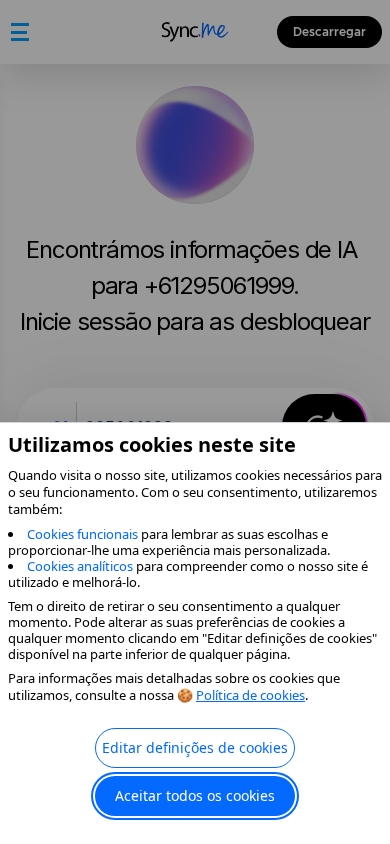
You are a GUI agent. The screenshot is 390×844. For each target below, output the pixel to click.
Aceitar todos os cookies (195, 795)
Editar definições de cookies (195, 747)
